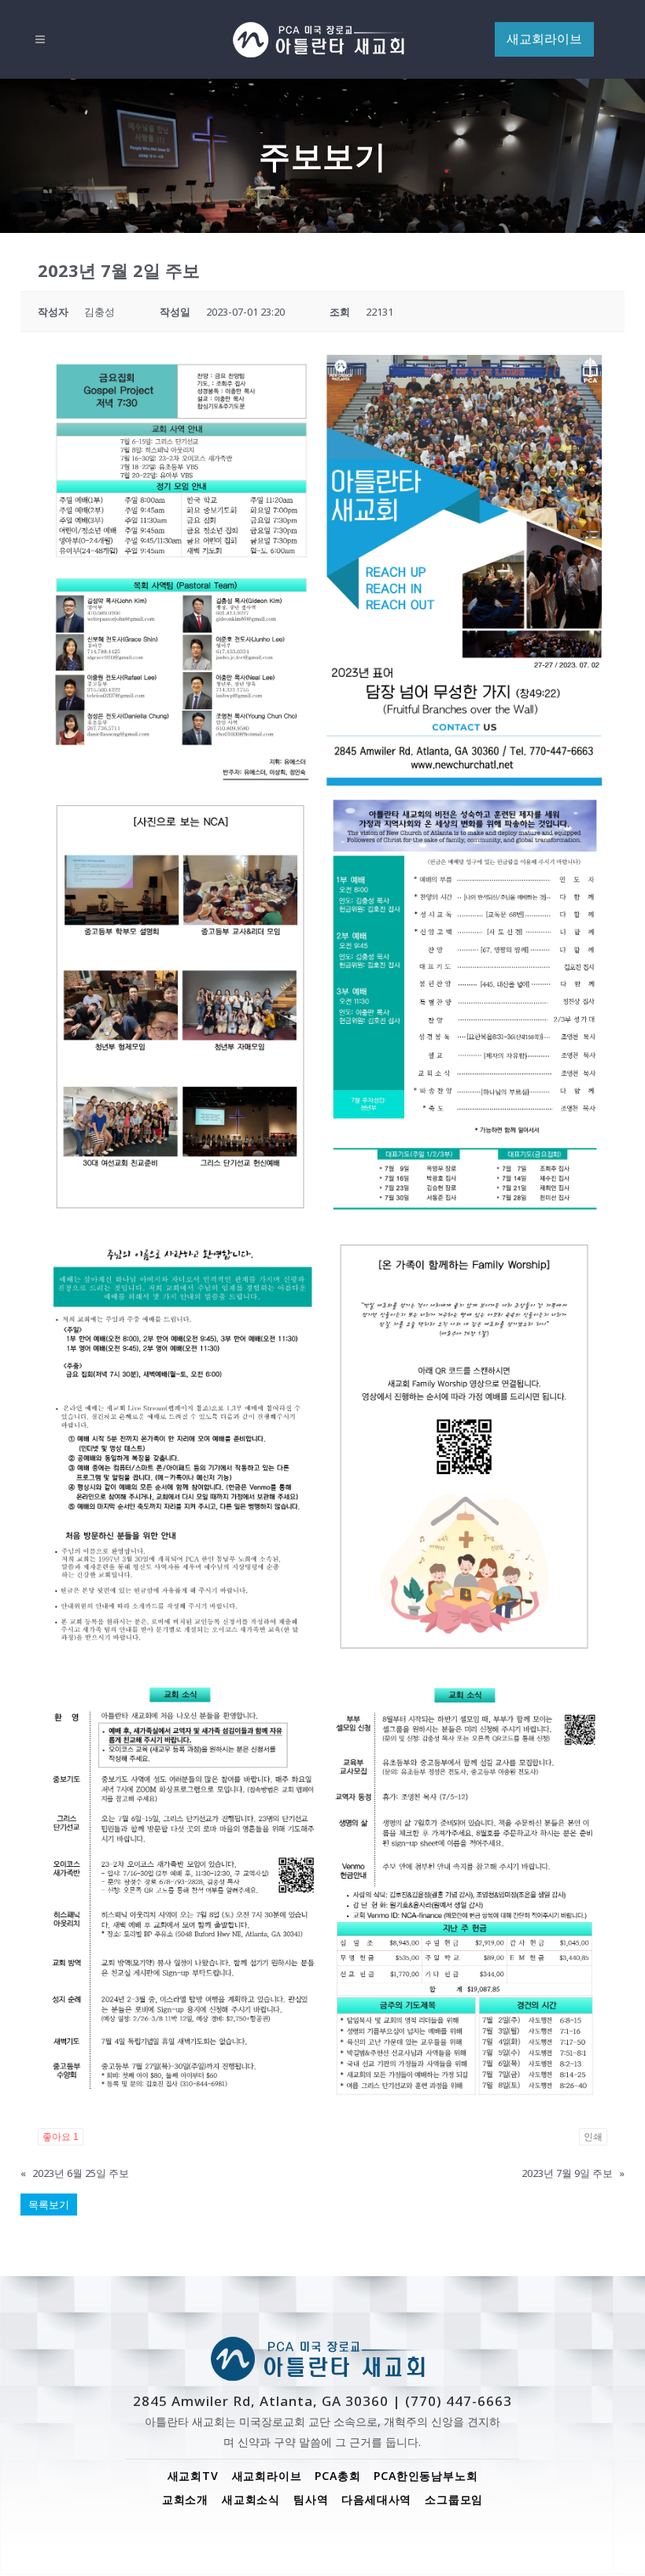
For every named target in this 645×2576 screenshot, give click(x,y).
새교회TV (193, 2476)
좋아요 (61, 2137)
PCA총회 (337, 2476)
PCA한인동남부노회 (426, 2476)
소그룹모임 (454, 2499)
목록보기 (49, 2205)
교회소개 (185, 2499)
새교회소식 (251, 2499)
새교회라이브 (267, 2476)
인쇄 (593, 2137)
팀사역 (311, 2499)
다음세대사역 (376, 2499)
